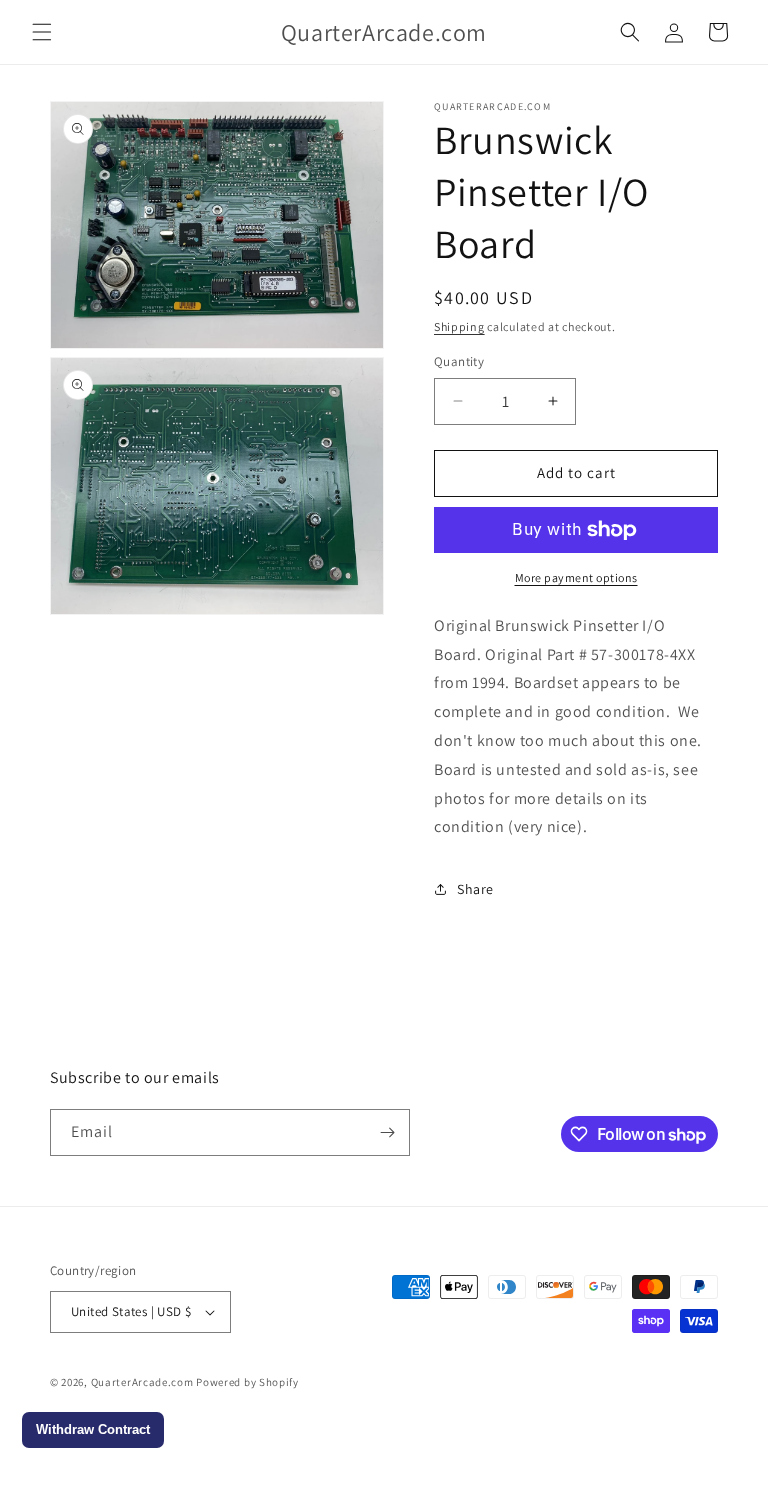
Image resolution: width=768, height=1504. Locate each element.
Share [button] (475, 889)
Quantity (459, 361)
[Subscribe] (387, 1132)
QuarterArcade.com (142, 1382)
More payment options (576, 577)
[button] (42, 32)
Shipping (459, 326)
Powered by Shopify (247, 1382)
